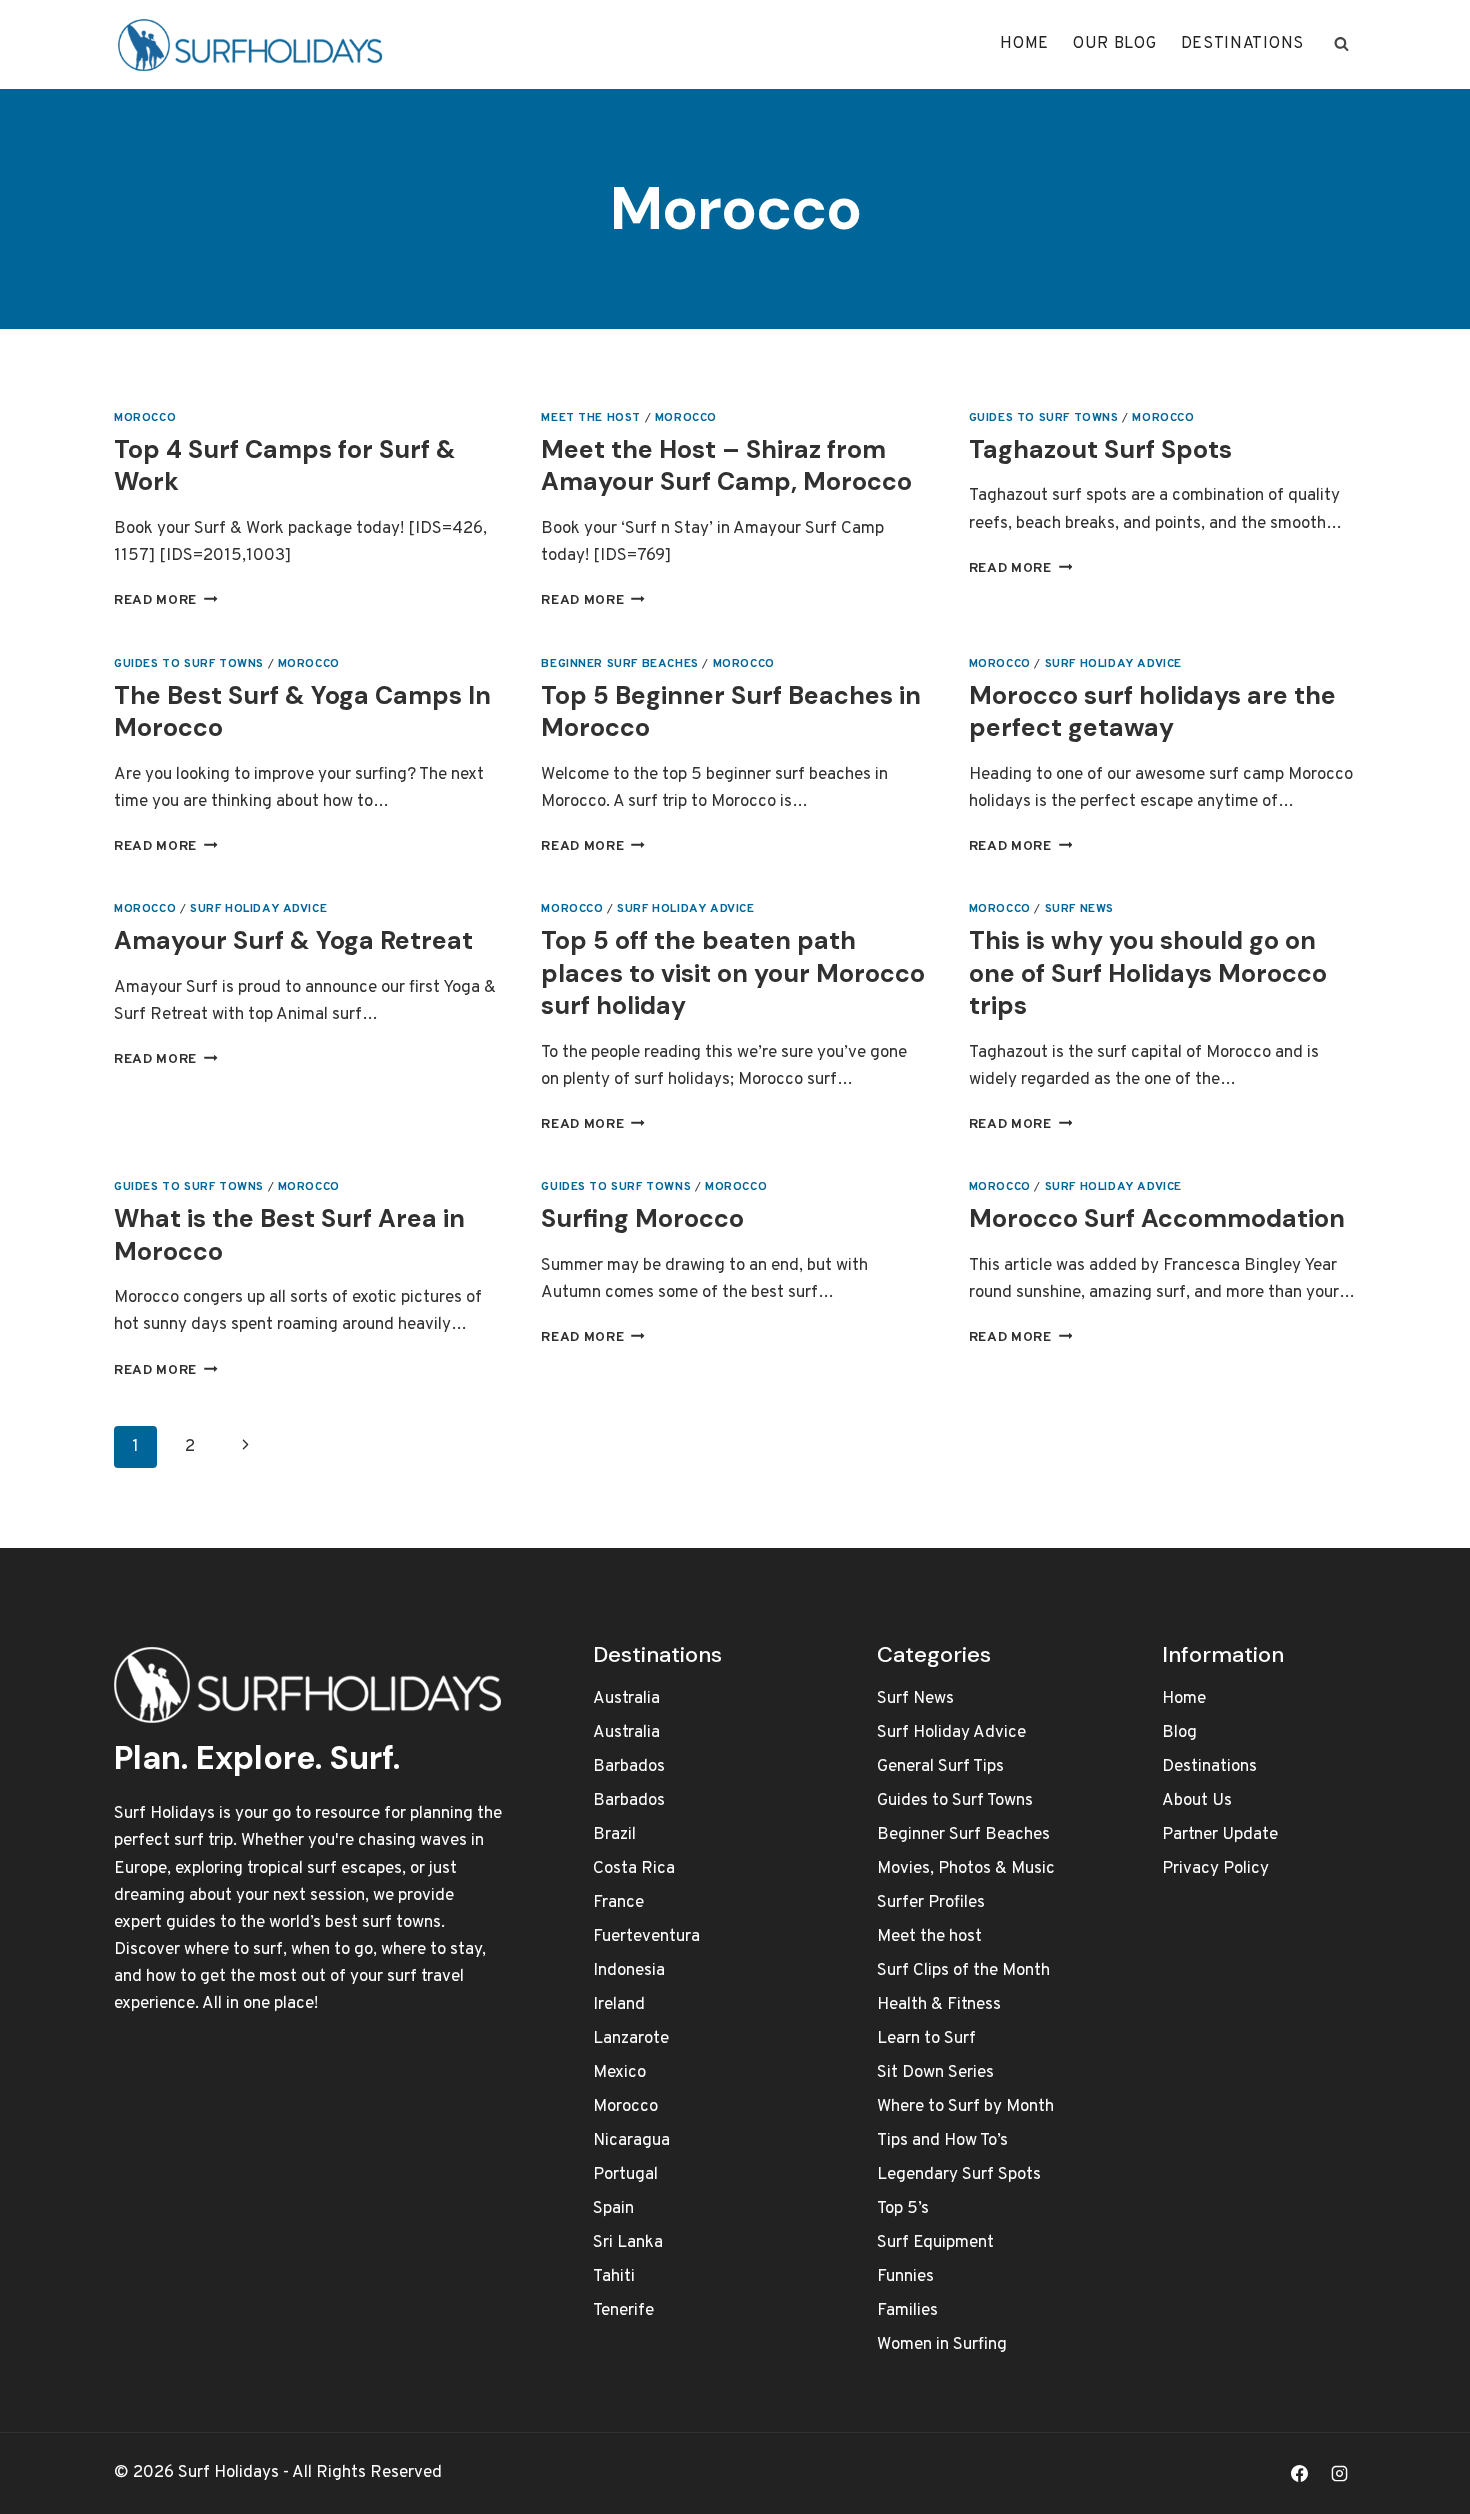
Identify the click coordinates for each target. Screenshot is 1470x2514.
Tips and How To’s (942, 2141)
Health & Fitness (939, 2005)
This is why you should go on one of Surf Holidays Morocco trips (1148, 973)
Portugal (625, 2175)
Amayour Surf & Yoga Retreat (293, 940)
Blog (1179, 1733)
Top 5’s (903, 2209)
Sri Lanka (628, 2243)
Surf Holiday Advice (1113, 664)
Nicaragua (631, 2141)
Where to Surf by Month (965, 2107)
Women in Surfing (942, 2345)
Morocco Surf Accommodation (1157, 1218)
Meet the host (591, 418)
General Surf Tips (940, 1767)
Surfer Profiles (931, 1903)
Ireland (619, 2005)
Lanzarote (631, 2039)
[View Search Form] (1341, 44)
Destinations (1242, 44)
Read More (166, 600)
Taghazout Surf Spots (1100, 449)
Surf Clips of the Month (963, 1971)
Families (907, 2311)
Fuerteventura (646, 1937)
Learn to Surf (926, 2039)
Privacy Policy (1215, 1869)
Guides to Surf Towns (1044, 418)
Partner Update (1220, 1835)
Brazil (614, 1835)
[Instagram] (1339, 2473)
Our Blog (1115, 44)
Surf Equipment (935, 2243)
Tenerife (623, 2311)
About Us (1197, 1801)
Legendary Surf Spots (959, 2175)
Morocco (145, 418)
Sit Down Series (935, 2073)
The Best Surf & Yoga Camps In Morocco (302, 712)
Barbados (629, 1767)
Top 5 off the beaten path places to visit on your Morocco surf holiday (733, 973)
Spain (613, 2209)
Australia (626, 1699)
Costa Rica (634, 1869)
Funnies (905, 2277)
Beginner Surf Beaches (620, 664)
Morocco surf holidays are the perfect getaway (1152, 712)
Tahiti (614, 2277)
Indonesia (629, 1971)
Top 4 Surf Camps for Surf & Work (285, 466)
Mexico (619, 2073)
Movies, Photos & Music (966, 1869)
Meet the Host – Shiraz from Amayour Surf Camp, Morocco (726, 466)
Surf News (1079, 909)
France (618, 1903)
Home (1024, 44)
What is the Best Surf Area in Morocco (289, 1235)
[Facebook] (1300, 2473)
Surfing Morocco (642, 1218)
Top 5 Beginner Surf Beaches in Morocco (731, 712)
